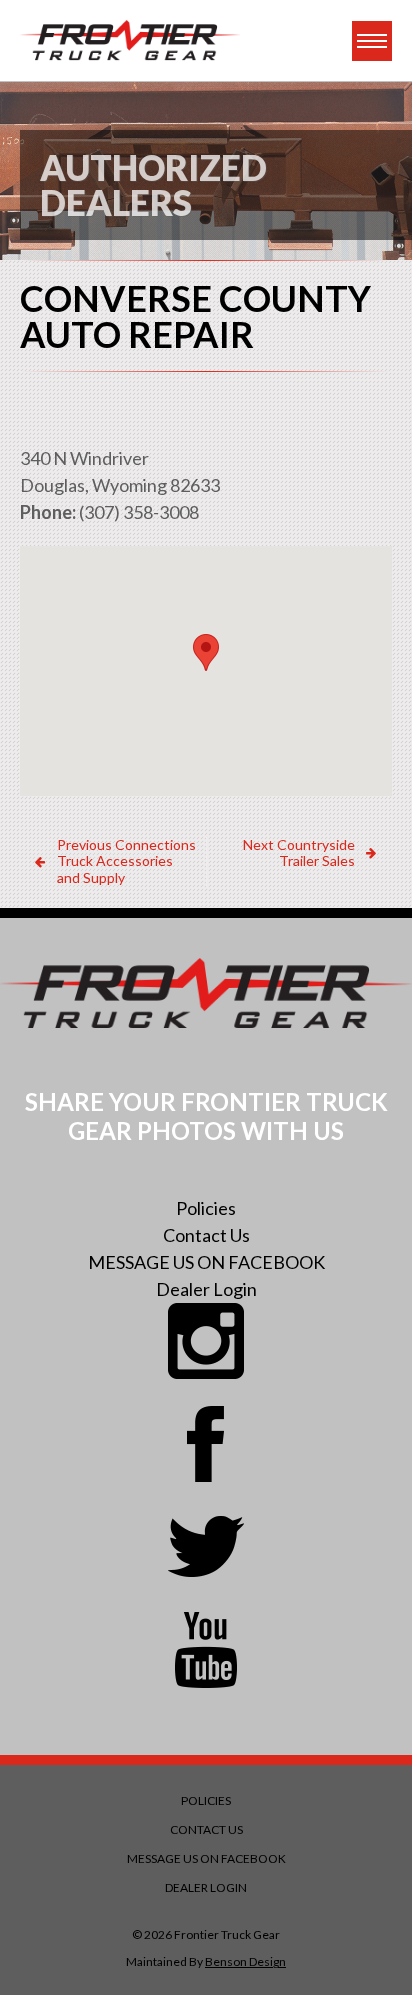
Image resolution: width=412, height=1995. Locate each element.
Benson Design (245, 1961)
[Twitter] (206, 1547)
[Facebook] (206, 1444)
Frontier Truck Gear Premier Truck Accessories (130, 40)
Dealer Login (206, 1289)
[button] (206, 652)
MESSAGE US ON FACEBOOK (206, 1262)
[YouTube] (206, 1650)
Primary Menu (372, 41)
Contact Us (206, 1235)
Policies (206, 1208)
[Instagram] (206, 1341)
